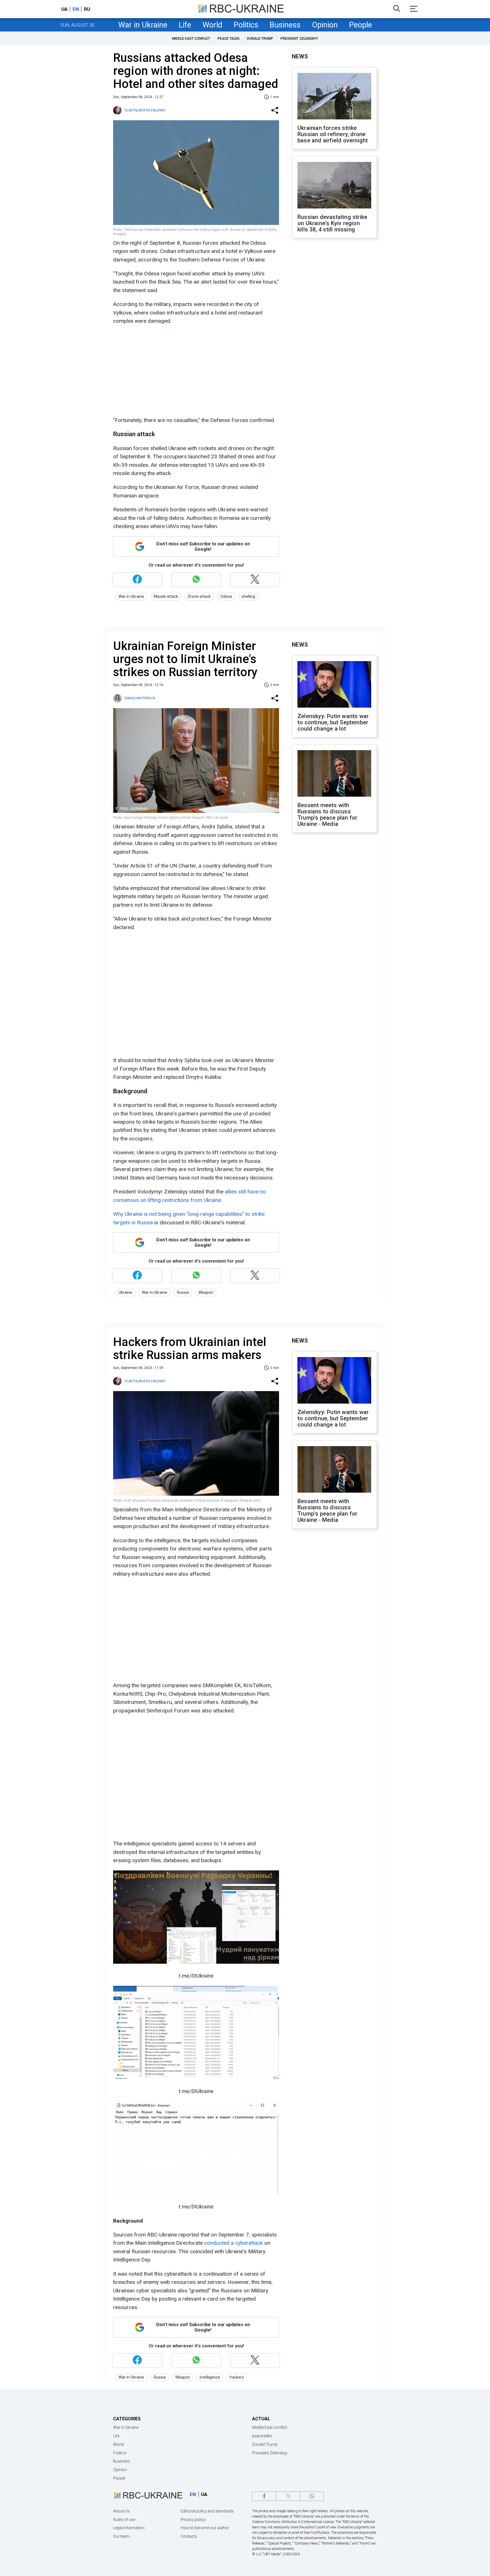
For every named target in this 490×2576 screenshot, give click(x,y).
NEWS (300, 56)
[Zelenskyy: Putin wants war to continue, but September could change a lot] (334, 685)
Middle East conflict (191, 39)
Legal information (129, 2528)
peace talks (229, 39)
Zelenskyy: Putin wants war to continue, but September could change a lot (333, 722)
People (361, 25)
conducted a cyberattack (234, 2243)
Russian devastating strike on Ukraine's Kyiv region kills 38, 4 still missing (332, 223)
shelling (248, 596)
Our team (121, 2536)
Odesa (226, 596)
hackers (237, 2377)
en (76, 9)
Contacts (189, 2536)
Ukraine (125, 1292)
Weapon (206, 1292)
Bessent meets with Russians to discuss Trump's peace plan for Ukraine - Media (327, 815)
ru (87, 9)
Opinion (325, 25)
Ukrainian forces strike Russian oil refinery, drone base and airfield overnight (333, 134)
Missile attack (166, 596)
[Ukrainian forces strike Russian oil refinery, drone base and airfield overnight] (334, 97)
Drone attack (199, 596)
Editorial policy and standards (207, 2511)
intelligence (210, 2377)
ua (64, 9)
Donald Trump (260, 39)
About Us (121, 2511)
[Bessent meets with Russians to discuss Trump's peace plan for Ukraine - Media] (334, 774)
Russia (183, 1292)
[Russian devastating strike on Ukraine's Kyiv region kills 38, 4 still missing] (334, 186)
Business (285, 25)
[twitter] (288, 2496)
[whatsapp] (312, 2496)
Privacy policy (193, 2520)
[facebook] (264, 2496)
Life (185, 25)
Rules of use (124, 2520)
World (212, 25)
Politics (246, 25)
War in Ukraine (143, 25)
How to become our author (205, 2528)
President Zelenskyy (299, 39)
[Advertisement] (195, 371)
